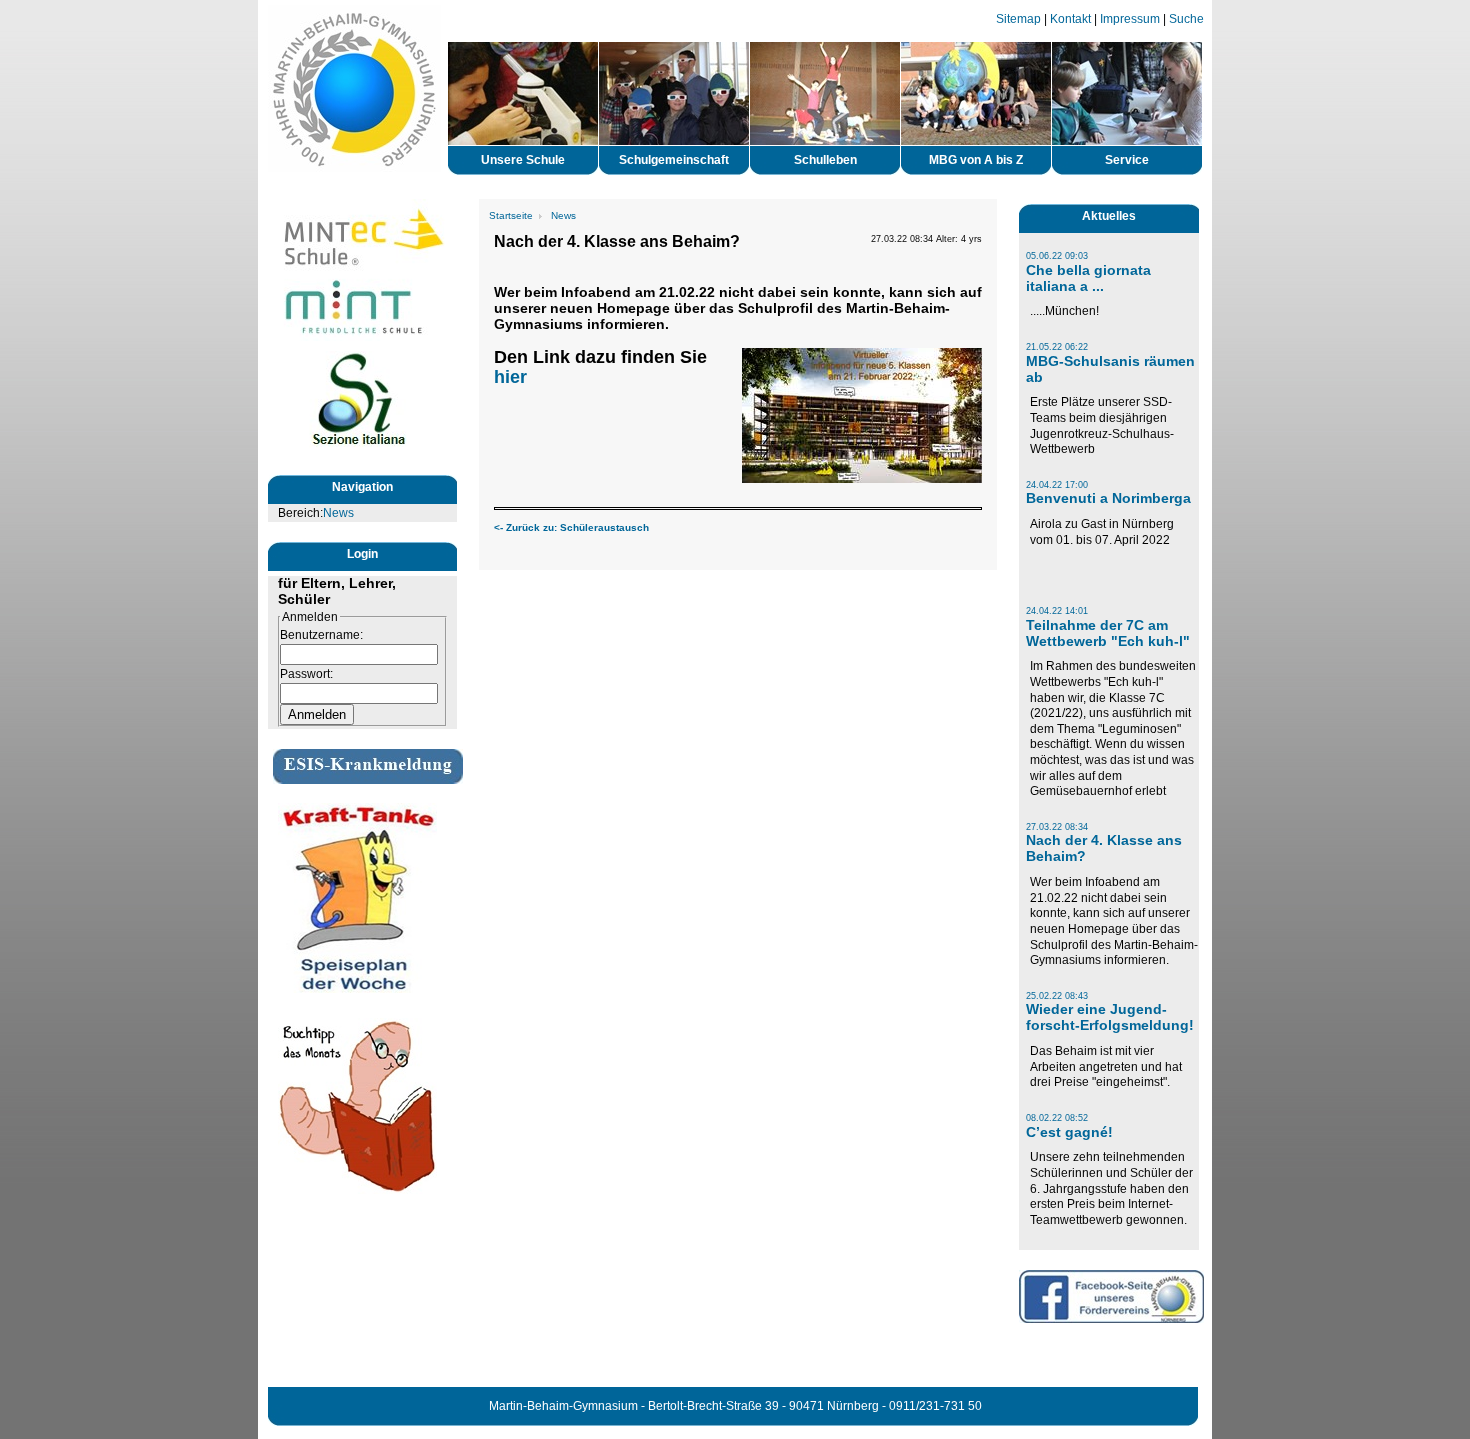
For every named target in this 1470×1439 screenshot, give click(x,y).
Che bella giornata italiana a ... (1088, 278)
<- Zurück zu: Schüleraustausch (571, 527)
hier (510, 377)
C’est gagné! (1069, 1132)
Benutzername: (321, 635)
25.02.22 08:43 (1057, 996)
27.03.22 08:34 (1057, 827)
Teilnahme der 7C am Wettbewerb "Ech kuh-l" (1108, 633)
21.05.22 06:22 (1057, 347)
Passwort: (306, 674)
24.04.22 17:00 (1057, 485)
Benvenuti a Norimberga (1108, 498)
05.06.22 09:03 (1057, 256)
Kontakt (1070, 19)
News (338, 513)
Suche (1186, 19)
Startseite (511, 215)
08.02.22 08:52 (1057, 1118)
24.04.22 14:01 (1057, 611)
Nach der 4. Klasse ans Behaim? (1104, 848)
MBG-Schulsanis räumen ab (1110, 369)
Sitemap (1018, 19)
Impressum (1130, 19)
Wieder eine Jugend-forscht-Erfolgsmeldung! (1110, 1017)
